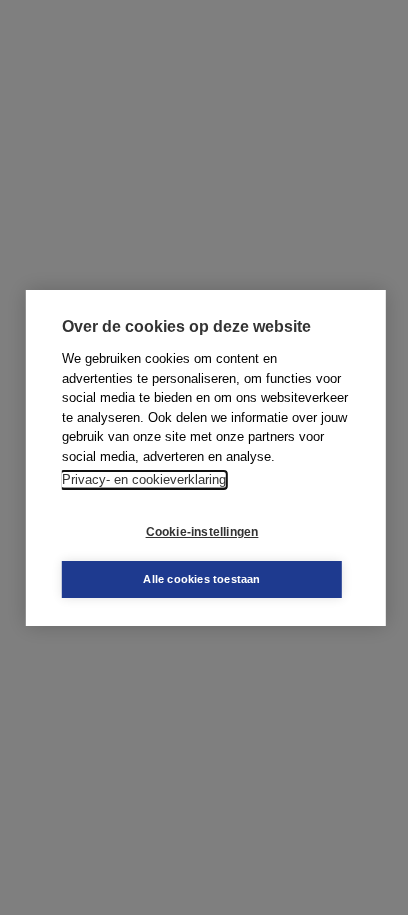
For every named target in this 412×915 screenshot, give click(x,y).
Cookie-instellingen (202, 532)
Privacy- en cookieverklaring (144, 479)
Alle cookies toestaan (201, 579)
